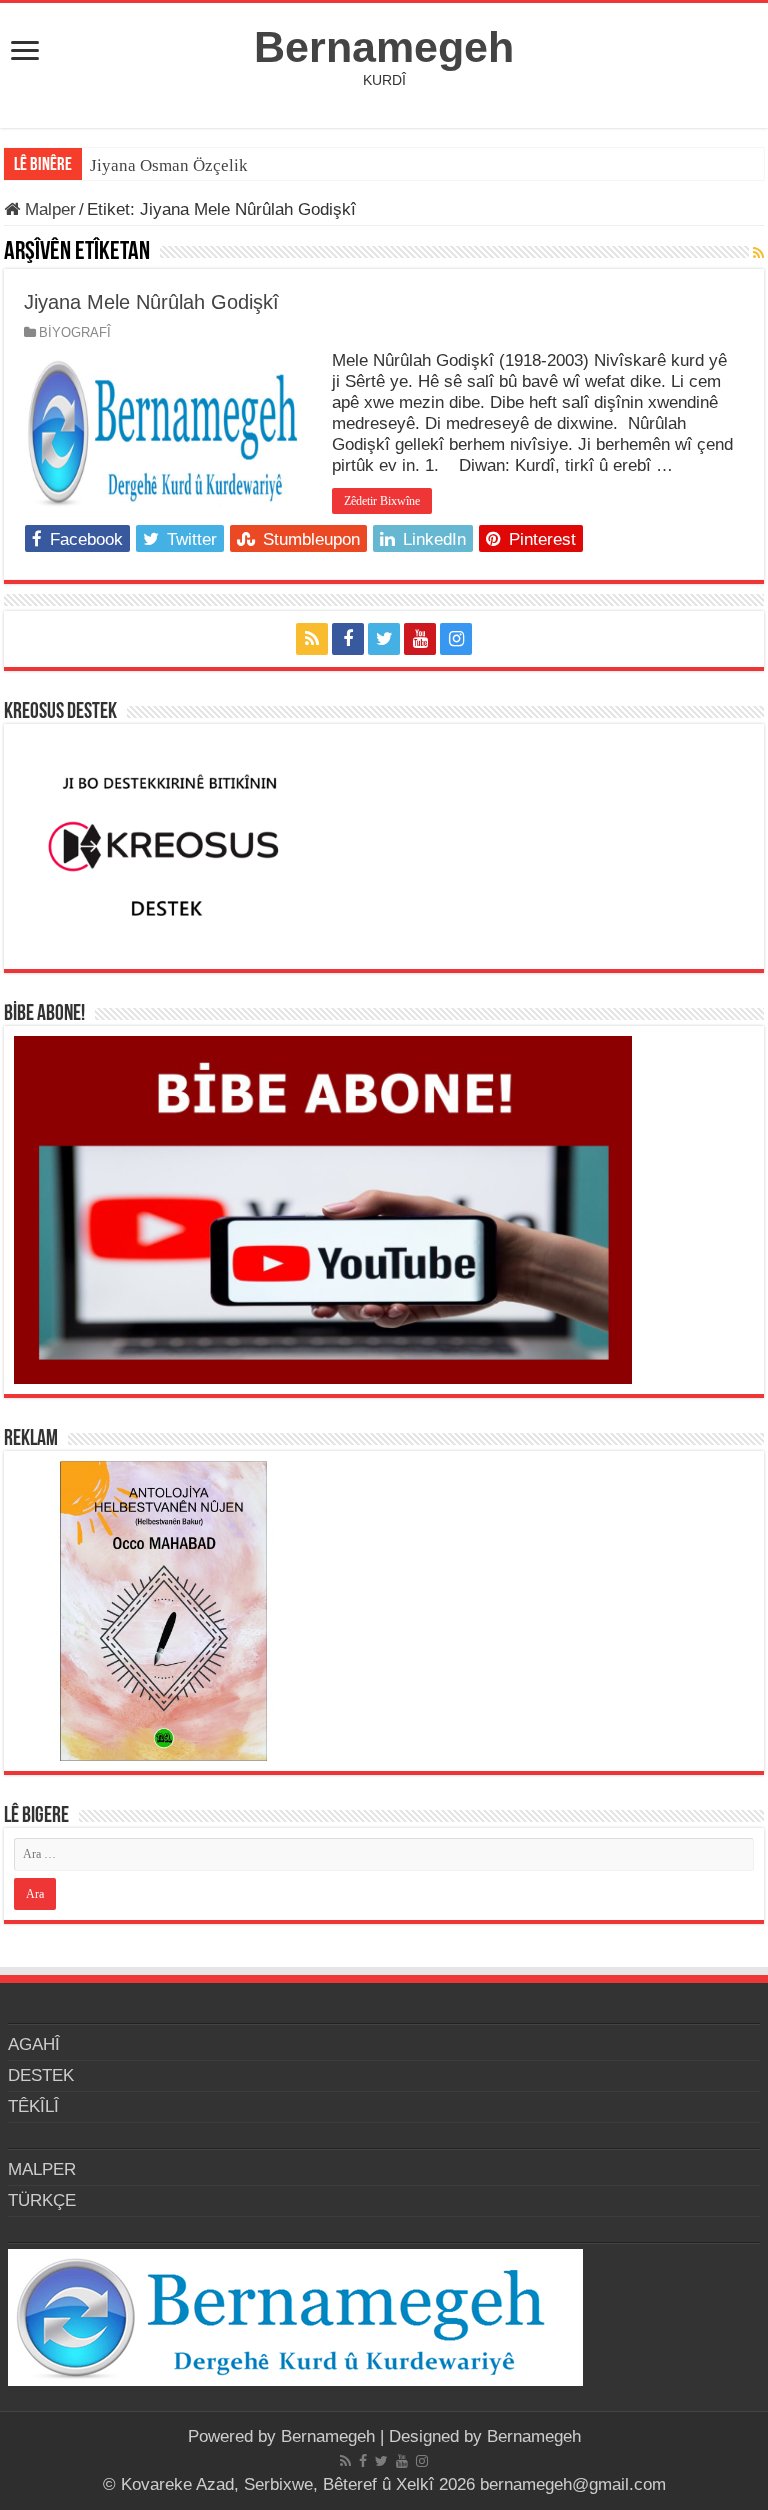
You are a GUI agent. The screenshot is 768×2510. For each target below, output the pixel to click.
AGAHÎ (34, 2044)
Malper (48, 209)
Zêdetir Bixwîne (382, 501)
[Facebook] (348, 639)
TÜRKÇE (42, 2200)
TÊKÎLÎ (33, 2106)
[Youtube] (420, 639)
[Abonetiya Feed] (758, 253)
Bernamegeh (384, 47)
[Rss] (312, 639)
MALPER (42, 2169)
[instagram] (456, 639)
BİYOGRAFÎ (75, 332)
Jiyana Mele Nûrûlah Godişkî (151, 302)
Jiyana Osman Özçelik (171, 165)
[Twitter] (384, 639)
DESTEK (41, 2075)
